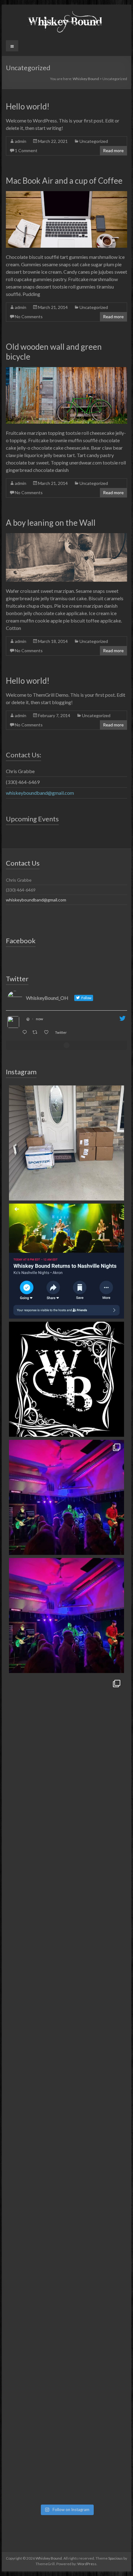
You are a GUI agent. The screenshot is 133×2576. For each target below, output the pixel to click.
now (39, 1019)
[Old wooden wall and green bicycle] (66, 370)
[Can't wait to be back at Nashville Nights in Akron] (66, 1615)
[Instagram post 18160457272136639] (66, 1379)
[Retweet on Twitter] (36, 1032)
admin (21, 141)
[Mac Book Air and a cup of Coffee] (66, 194)
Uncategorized (94, 141)
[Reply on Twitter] (26, 1032)
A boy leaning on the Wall (51, 523)
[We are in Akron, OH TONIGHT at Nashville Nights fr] (66, 1261)
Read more (113, 150)
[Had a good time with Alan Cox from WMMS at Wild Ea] (66, 2324)
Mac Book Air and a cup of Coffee (64, 181)
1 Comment (26, 150)
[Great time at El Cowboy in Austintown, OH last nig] (66, 1734)
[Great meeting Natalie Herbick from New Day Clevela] (66, 2206)
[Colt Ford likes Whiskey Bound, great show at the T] (66, 1970)
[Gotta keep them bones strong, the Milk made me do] (66, 1852)
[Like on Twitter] (48, 1032)
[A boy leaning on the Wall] (66, 536)
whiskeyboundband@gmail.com (40, 793)
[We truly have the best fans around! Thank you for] (66, 1497)
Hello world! (28, 106)
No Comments (29, 317)
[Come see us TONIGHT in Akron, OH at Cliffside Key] (66, 1143)
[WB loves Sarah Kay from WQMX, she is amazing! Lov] (66, 2088)
